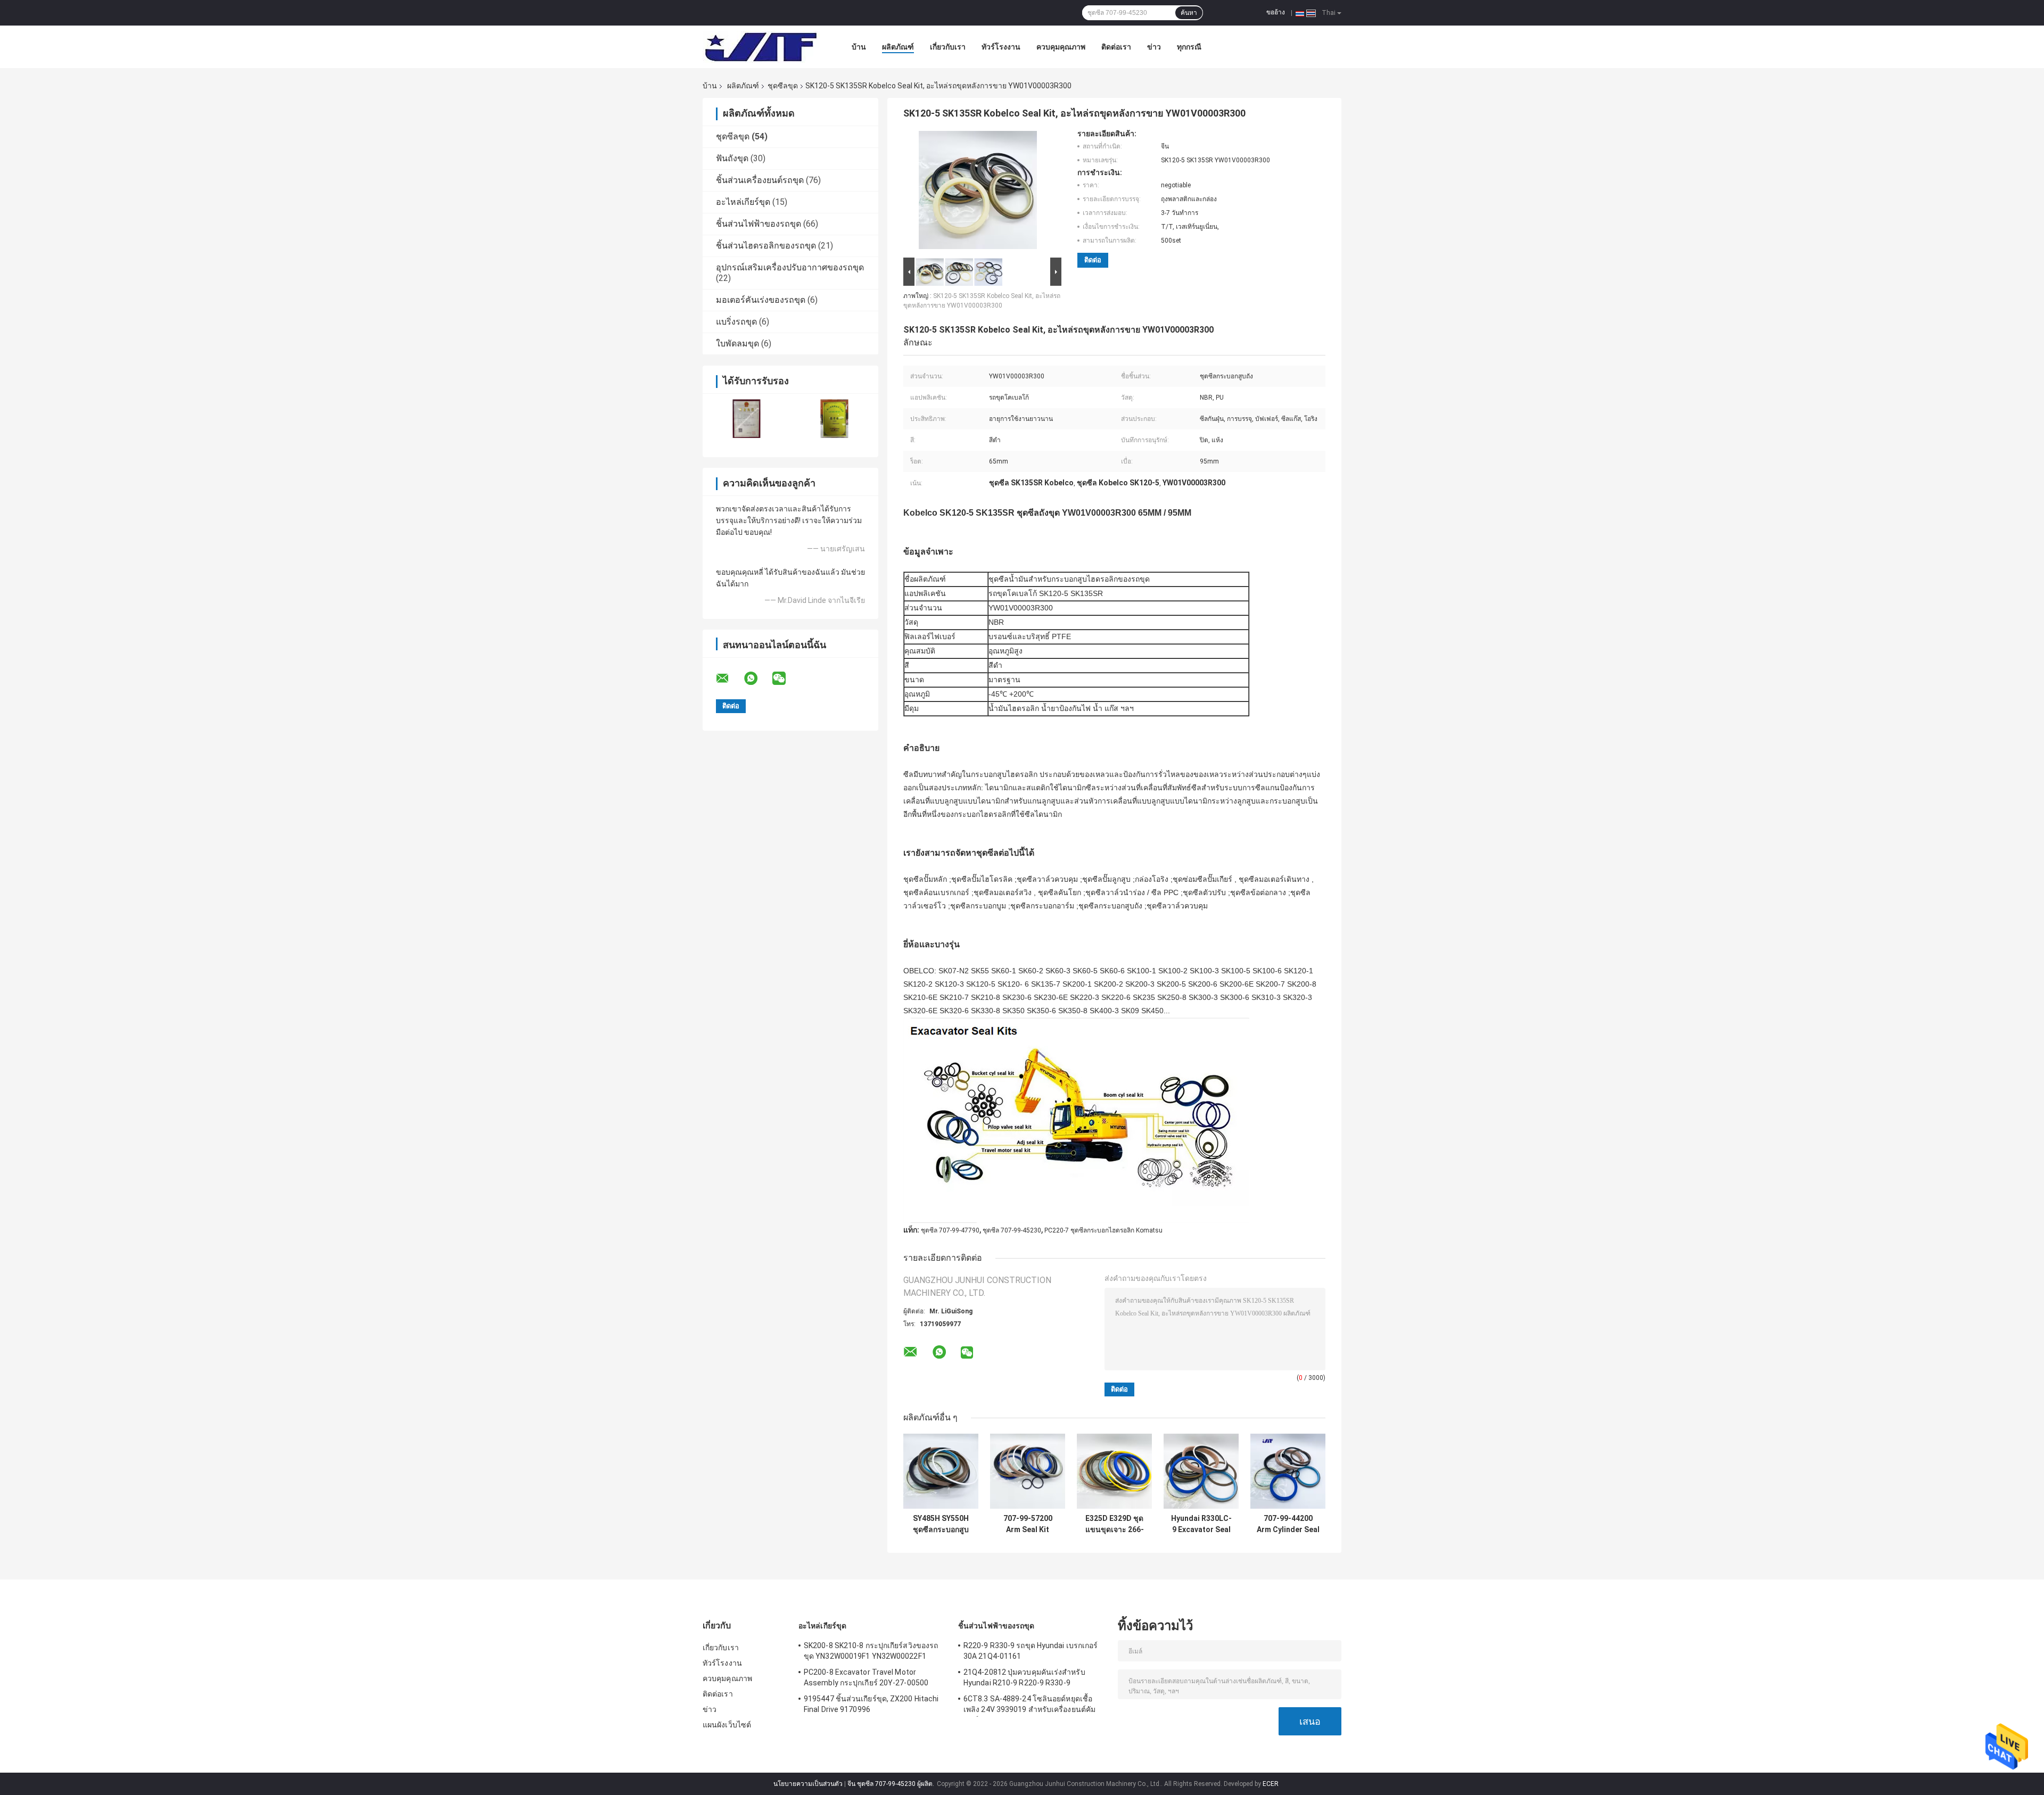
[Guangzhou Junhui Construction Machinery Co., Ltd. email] (729, 679)
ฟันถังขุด (732, 158)
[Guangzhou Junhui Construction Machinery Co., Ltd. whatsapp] (757, 679)
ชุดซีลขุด (783, 86)
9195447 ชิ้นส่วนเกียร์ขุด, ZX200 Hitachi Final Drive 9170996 (871, 1704)
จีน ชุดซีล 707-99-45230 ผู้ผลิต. (892, 1784)
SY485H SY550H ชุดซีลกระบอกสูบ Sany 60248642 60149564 (941, 1524)
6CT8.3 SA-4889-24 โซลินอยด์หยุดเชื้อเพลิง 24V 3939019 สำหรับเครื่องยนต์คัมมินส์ (1029, 1706)
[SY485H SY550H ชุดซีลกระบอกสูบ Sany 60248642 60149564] (941, 1471)
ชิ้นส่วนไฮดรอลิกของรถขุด (766, 246)
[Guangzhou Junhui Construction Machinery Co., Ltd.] (761, 47)
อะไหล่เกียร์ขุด (743, 202)
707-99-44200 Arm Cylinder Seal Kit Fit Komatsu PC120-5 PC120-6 (1288, 1524)
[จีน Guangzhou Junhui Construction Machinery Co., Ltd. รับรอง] (747, 419)
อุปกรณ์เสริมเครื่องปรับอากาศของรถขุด (790, 267)
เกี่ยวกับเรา (948, 47)
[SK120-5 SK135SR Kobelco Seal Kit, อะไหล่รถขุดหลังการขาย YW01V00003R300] (978, 192)
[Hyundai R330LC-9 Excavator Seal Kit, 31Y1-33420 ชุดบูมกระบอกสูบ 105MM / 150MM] (1201, 1471)
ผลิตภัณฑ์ (898, 47)
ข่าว (1154, 47)
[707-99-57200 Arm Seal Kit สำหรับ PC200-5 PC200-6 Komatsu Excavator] (1028, 1471)
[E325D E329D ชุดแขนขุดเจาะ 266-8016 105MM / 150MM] (1114, 1471)
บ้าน (859, 47)
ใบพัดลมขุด (737, 344)
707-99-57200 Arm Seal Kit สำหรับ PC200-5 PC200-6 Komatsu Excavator (1028, 1524)
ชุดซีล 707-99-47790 (950, 1230)
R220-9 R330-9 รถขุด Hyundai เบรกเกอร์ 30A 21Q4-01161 (1031, 1651)
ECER (1271, 1784)
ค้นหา (1189, 13)
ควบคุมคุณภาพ (1061, 47)
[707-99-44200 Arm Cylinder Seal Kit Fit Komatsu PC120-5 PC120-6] (1288, 1471)
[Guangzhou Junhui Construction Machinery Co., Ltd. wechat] (786, 679)
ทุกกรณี (1189, 47)
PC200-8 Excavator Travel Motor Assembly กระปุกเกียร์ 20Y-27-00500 (866, 1677)
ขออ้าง (1276, 12)
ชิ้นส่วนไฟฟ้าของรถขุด (759, 224)
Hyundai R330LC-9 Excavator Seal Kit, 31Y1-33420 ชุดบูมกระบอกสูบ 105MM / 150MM (1201, 1524)
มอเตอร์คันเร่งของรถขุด (761, 300)
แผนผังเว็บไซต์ (727, 1725)
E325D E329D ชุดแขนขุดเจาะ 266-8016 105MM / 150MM (1115, 1524)
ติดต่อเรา (1116, 47)
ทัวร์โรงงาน (1001, 47)
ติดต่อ (1093, 260)
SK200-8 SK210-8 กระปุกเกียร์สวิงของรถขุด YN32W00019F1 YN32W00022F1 (871, 1651)
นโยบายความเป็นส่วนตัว (808, 1784)
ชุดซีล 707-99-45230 (1012, 1230)
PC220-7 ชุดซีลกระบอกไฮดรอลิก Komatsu (1103, 1230)
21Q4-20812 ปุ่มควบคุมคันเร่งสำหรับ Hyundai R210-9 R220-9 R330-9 (1024, 1677)
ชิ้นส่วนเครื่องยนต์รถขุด (760, 180)
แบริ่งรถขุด (736, 322)
